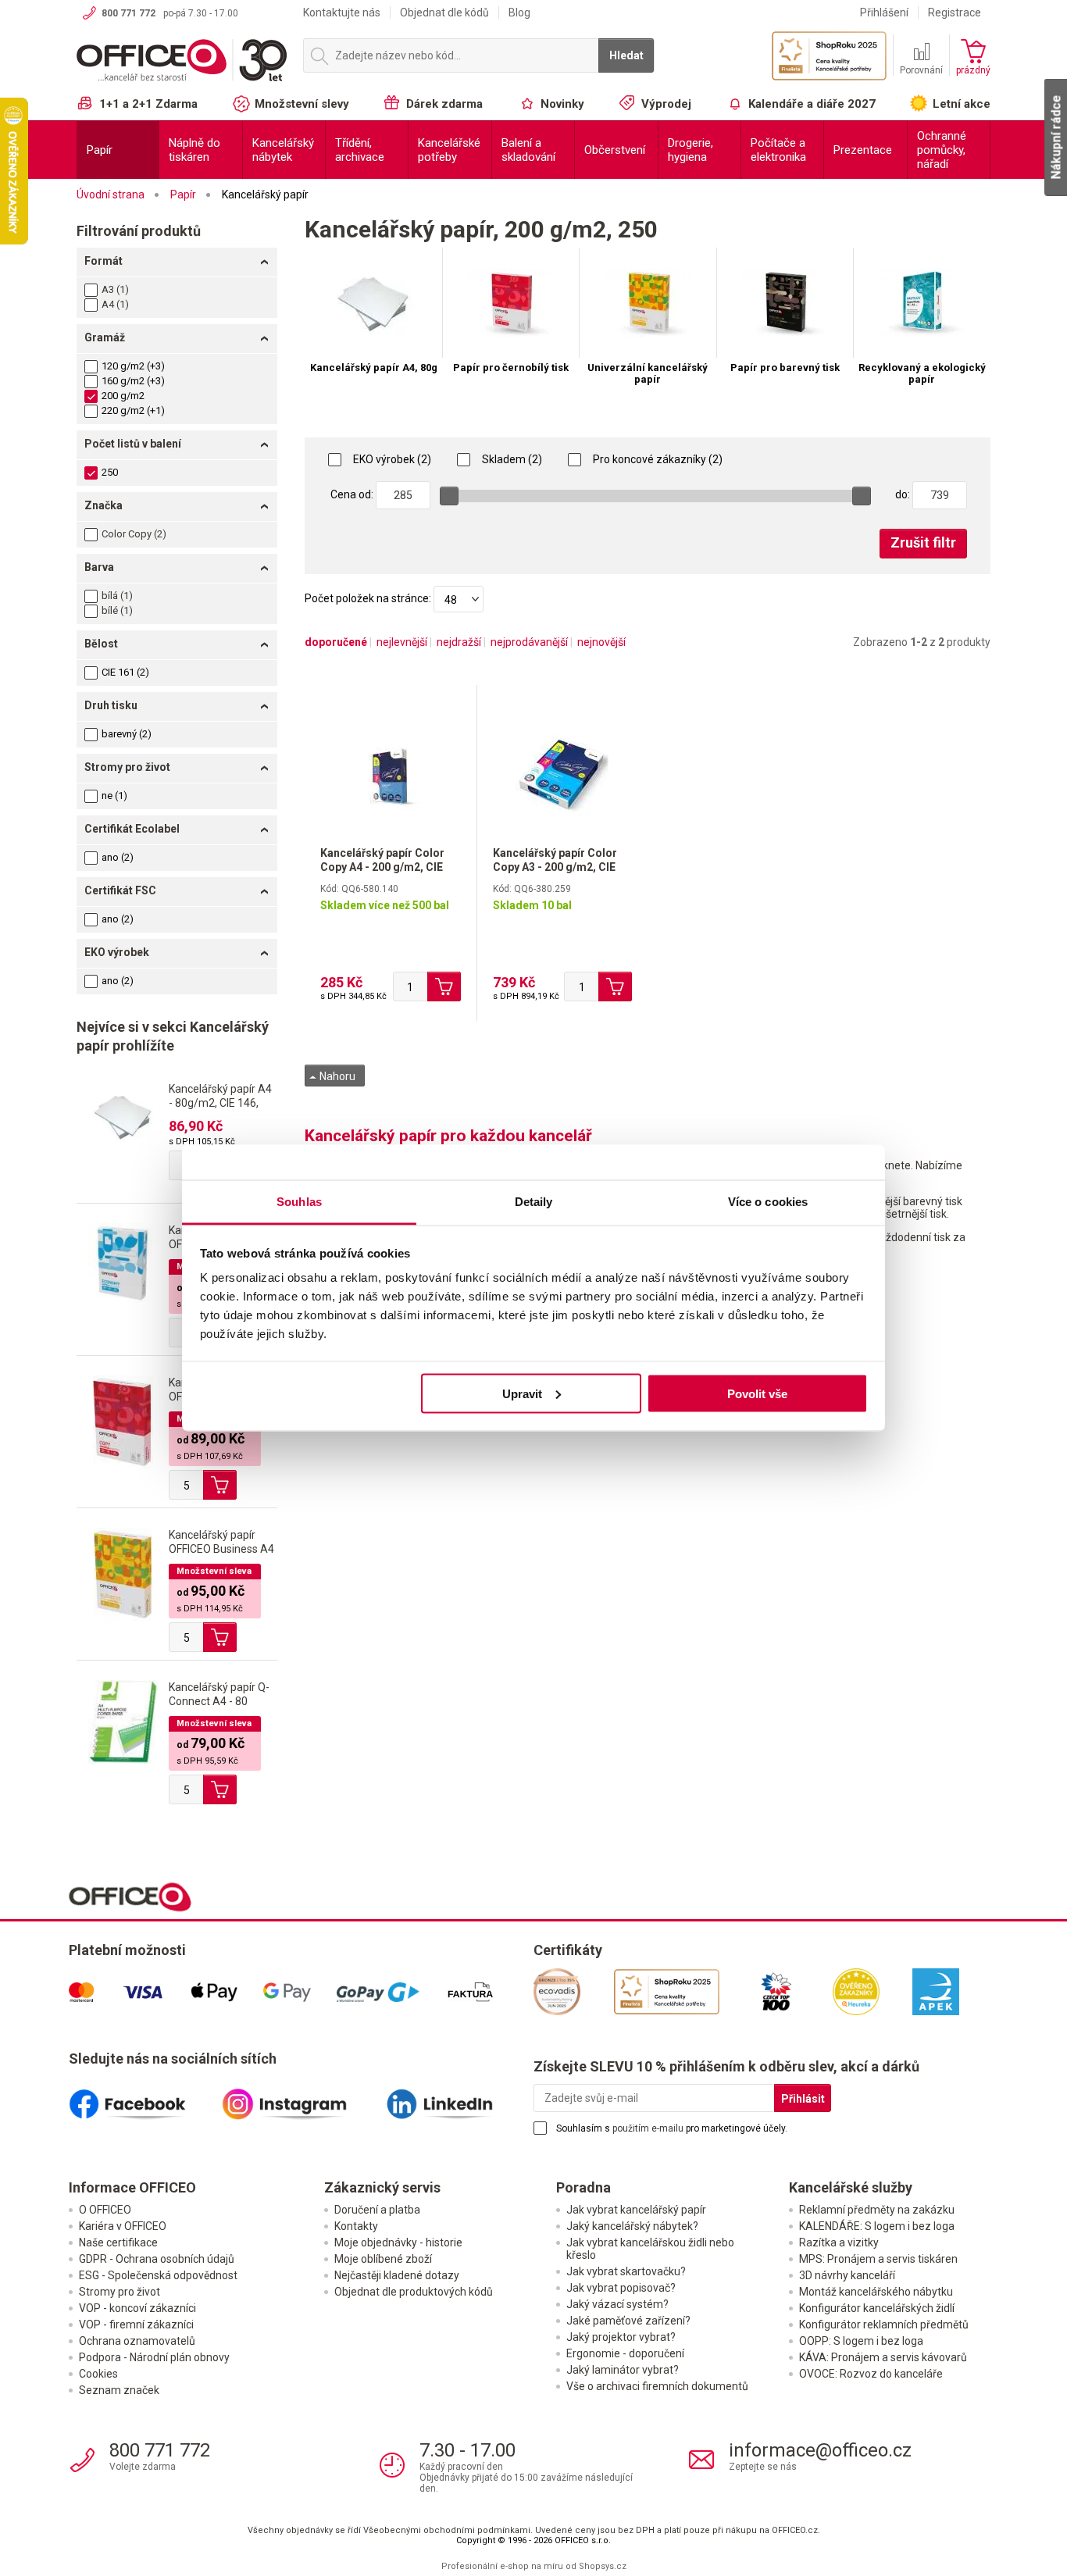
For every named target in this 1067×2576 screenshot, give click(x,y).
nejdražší (459, 642)
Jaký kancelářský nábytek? (632, 2226)
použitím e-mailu (648, 2128)
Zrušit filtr (923, 542)
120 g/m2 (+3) (133, 366)
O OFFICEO (105, 2210)
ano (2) (118, 857)
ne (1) (114, 796)
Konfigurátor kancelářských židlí (877, 2308)
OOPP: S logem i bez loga (861, 2341)
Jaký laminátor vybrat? (623, 2370)
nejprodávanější (529, 642)
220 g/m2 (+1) (133, 410)
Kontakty (356, 2226)
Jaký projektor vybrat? (621, 2337)
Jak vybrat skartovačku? (626, 2271)
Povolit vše (757, 1393)
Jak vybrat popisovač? (621, 2288)
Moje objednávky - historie (398, 2242)
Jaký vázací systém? (617, 2304)
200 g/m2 (123, 396)
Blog (519, 12)
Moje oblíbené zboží (383, 2259)
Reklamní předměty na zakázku (877, 2210)
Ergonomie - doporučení (625, 2353)
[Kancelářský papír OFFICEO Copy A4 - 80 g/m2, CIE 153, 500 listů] (123, 1422)
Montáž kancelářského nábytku (876, 2292)
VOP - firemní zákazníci (136, 2324)
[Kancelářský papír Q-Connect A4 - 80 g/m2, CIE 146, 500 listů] (123, 1721)
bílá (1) (117, 596)
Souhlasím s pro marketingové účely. (672, 2128)
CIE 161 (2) (125, 672)
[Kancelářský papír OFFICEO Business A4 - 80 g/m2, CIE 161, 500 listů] (123, 1574)
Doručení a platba (377, 2210)
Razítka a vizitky (839, 2242)
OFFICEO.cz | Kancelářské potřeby (182, 62)
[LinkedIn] (457, 2098)
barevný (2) (127, 734)
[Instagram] (301, 2098)
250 (110, 472)
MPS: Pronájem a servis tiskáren (878, 2259)
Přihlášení (884, 12)
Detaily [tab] (534, 1202)
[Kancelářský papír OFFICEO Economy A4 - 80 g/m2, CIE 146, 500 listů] (123, 1262)
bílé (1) (117, 610)
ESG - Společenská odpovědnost (158, 2275)
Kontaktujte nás (342, 12)
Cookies (98, 2374)
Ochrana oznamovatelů (137, 2341)
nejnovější (601, 642)
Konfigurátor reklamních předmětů (884, 2324)
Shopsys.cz (603, 2566)
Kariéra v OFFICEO (123, 2226)
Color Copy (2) (134, 534)
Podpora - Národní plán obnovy (154, 2357)
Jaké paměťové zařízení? (628, 2321)
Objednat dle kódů (444, 12)
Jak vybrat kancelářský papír (636, 2210)
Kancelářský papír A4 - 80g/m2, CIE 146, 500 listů (220, 1103)
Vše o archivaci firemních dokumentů (657, 2386)
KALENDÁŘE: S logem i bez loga (877, 2226)
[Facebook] (145, 2098)
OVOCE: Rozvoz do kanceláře (871, 2374)
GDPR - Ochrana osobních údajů (157, 2259)
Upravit (522, 1393)
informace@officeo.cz (820, 2450)
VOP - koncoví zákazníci (137, 2308)
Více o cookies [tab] (768, 1202)
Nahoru (336, 1076)
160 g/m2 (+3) (133, 381)
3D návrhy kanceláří (847, 2275)
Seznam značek (119, 2390)
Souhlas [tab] (299, 1202)
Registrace (955, 12)
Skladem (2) (511, 459)
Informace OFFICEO (132, 2187)
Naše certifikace (118, 2242)
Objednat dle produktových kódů (414, 2292)
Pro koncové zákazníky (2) (657, 459)
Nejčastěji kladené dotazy (397, 2275)
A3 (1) (115, 289)
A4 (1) (115, 304)
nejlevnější (402, 642)
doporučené (336, 642)
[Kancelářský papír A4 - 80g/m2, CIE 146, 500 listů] (123, 1115)
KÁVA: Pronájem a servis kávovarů (883, 2357)
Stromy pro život (120, 2292)
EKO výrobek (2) (391, 459)
